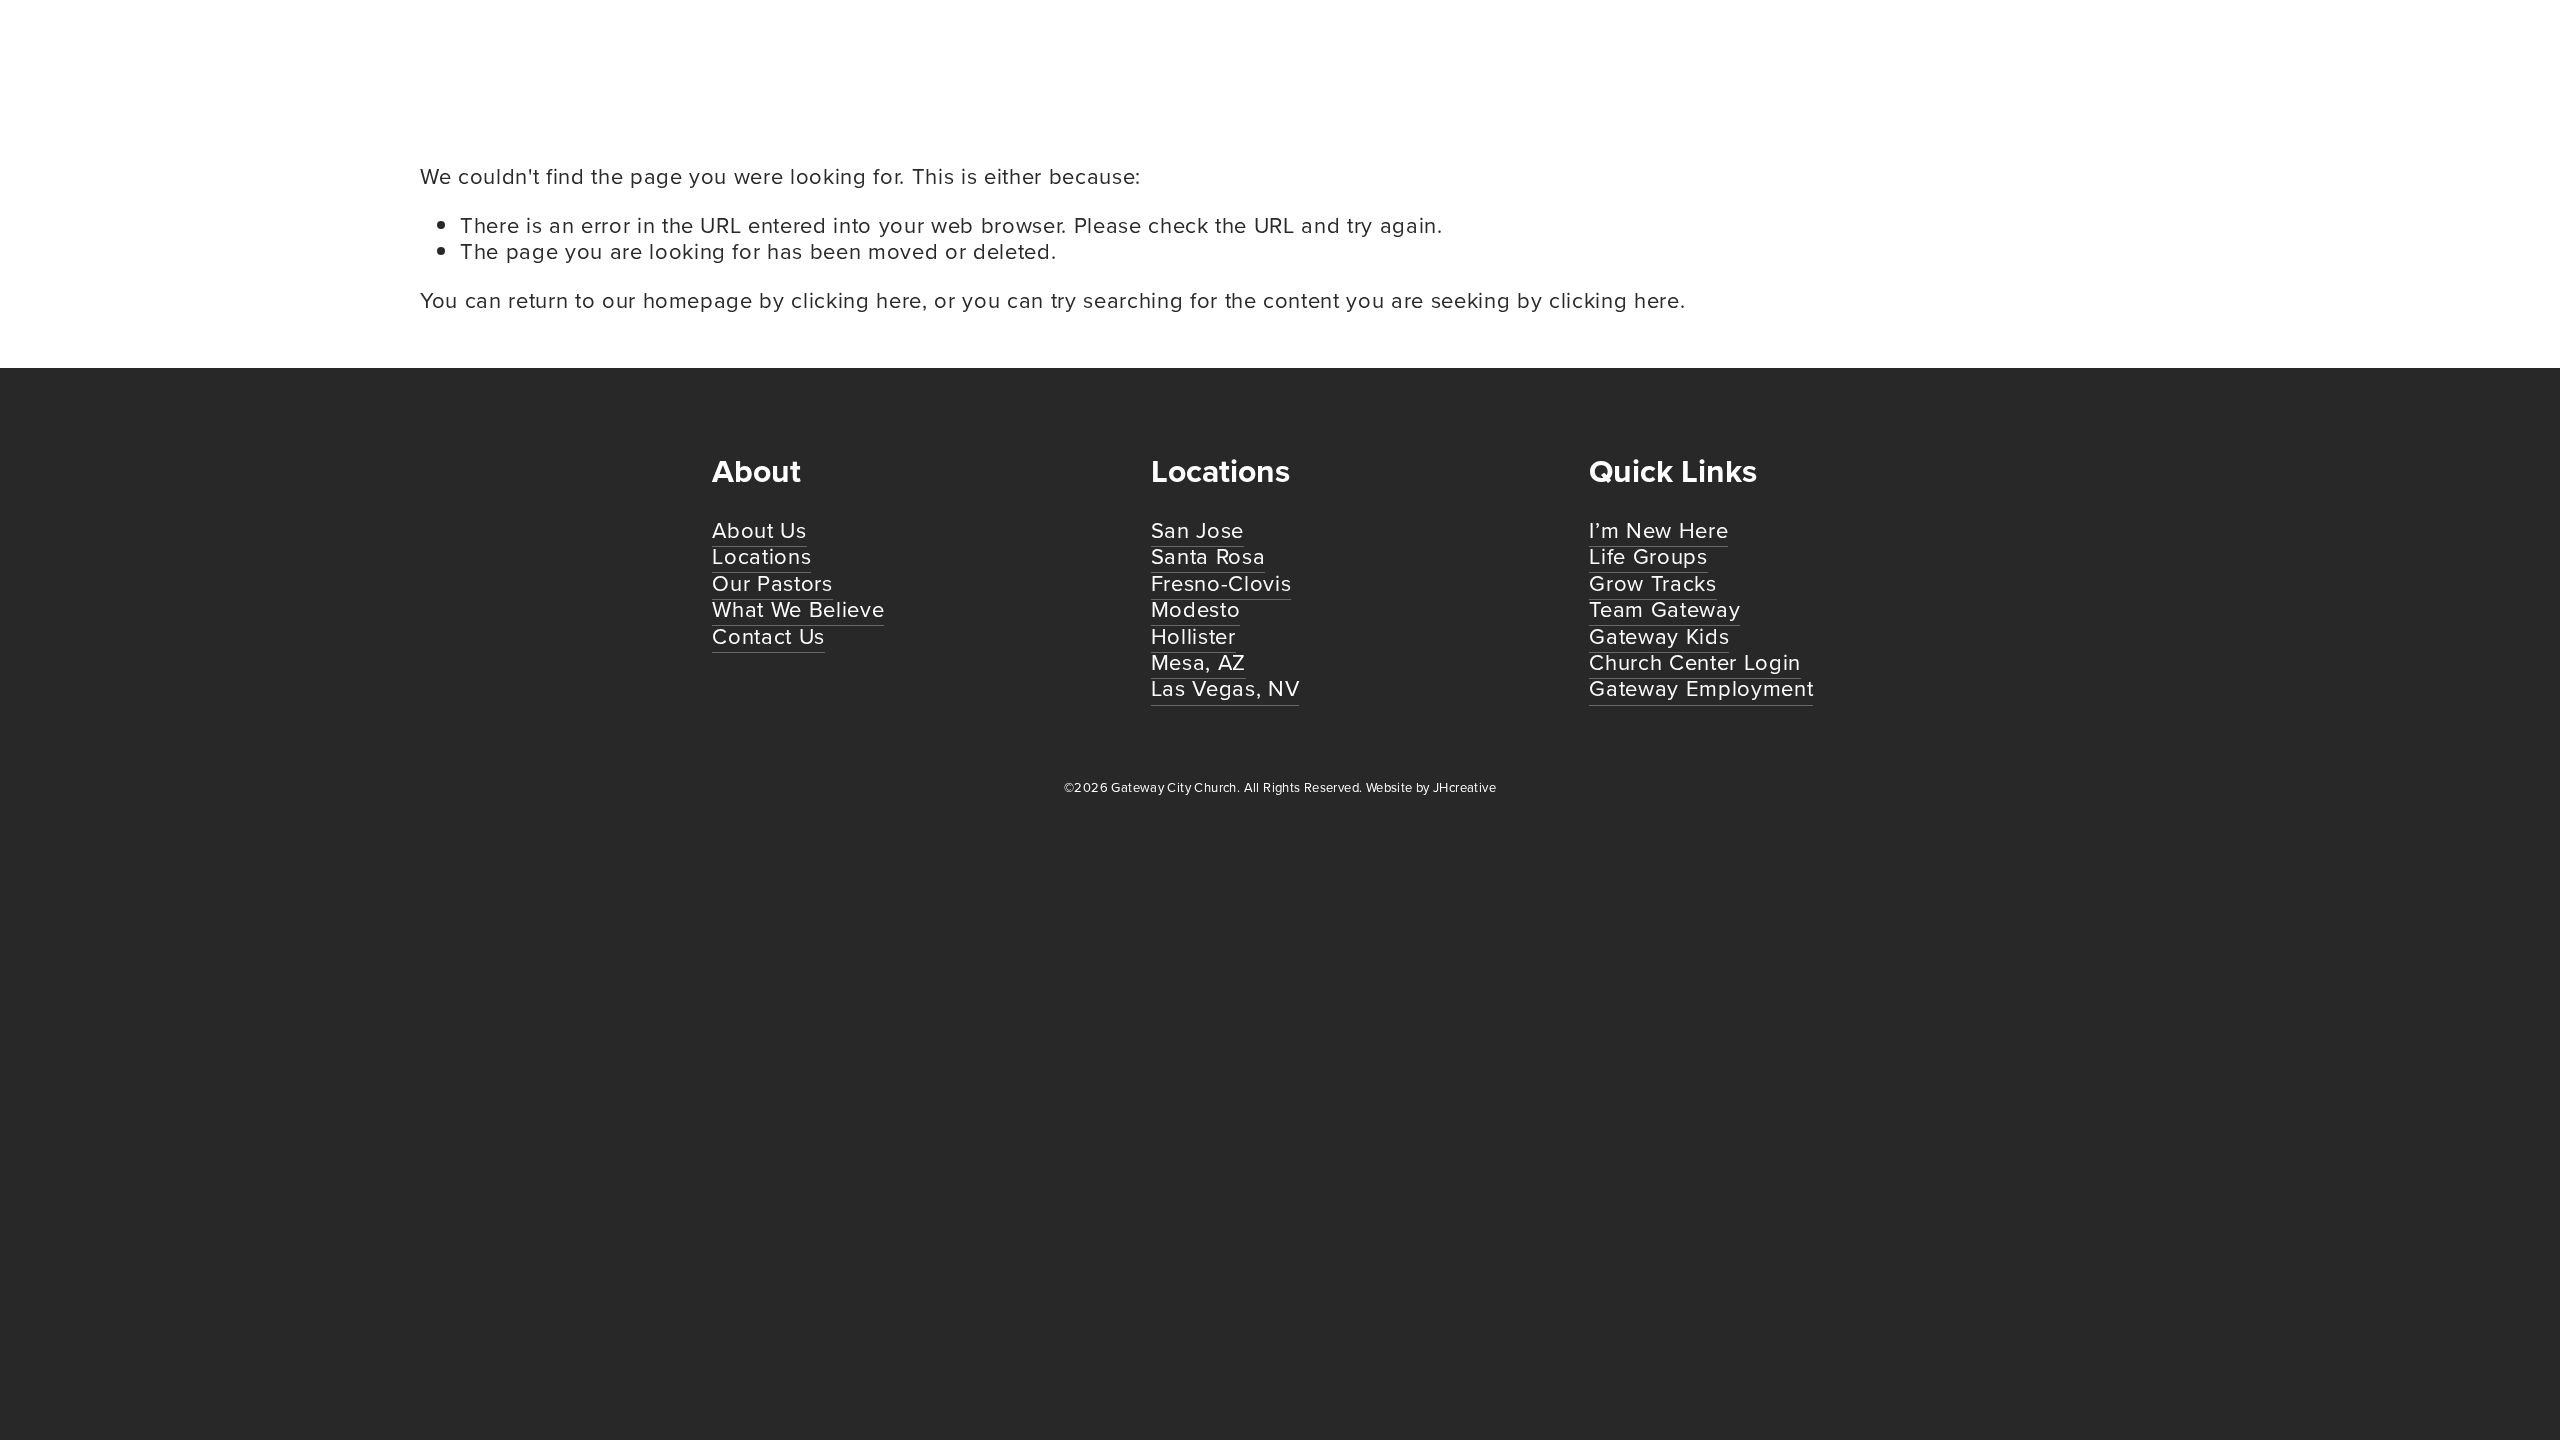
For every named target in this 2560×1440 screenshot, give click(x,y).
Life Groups (1648, 555)
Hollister (1193, 635)
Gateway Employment (1701, 687)
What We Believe (798, 608)
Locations (761, 555)
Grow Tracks (1652, 582)
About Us (759, 529)
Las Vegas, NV (1225, 687)
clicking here (856, 299)
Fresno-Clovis (1221, 582)
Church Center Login (1695, 661)
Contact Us (768, 635)
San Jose (1197, 529)
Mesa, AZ (1198, 661)
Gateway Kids (1659, 635)
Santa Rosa (1208, 555)
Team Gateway (1664, 608)
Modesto (1196, 608)
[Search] (427, 54)
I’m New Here (1658, 529)
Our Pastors (772, 582)
